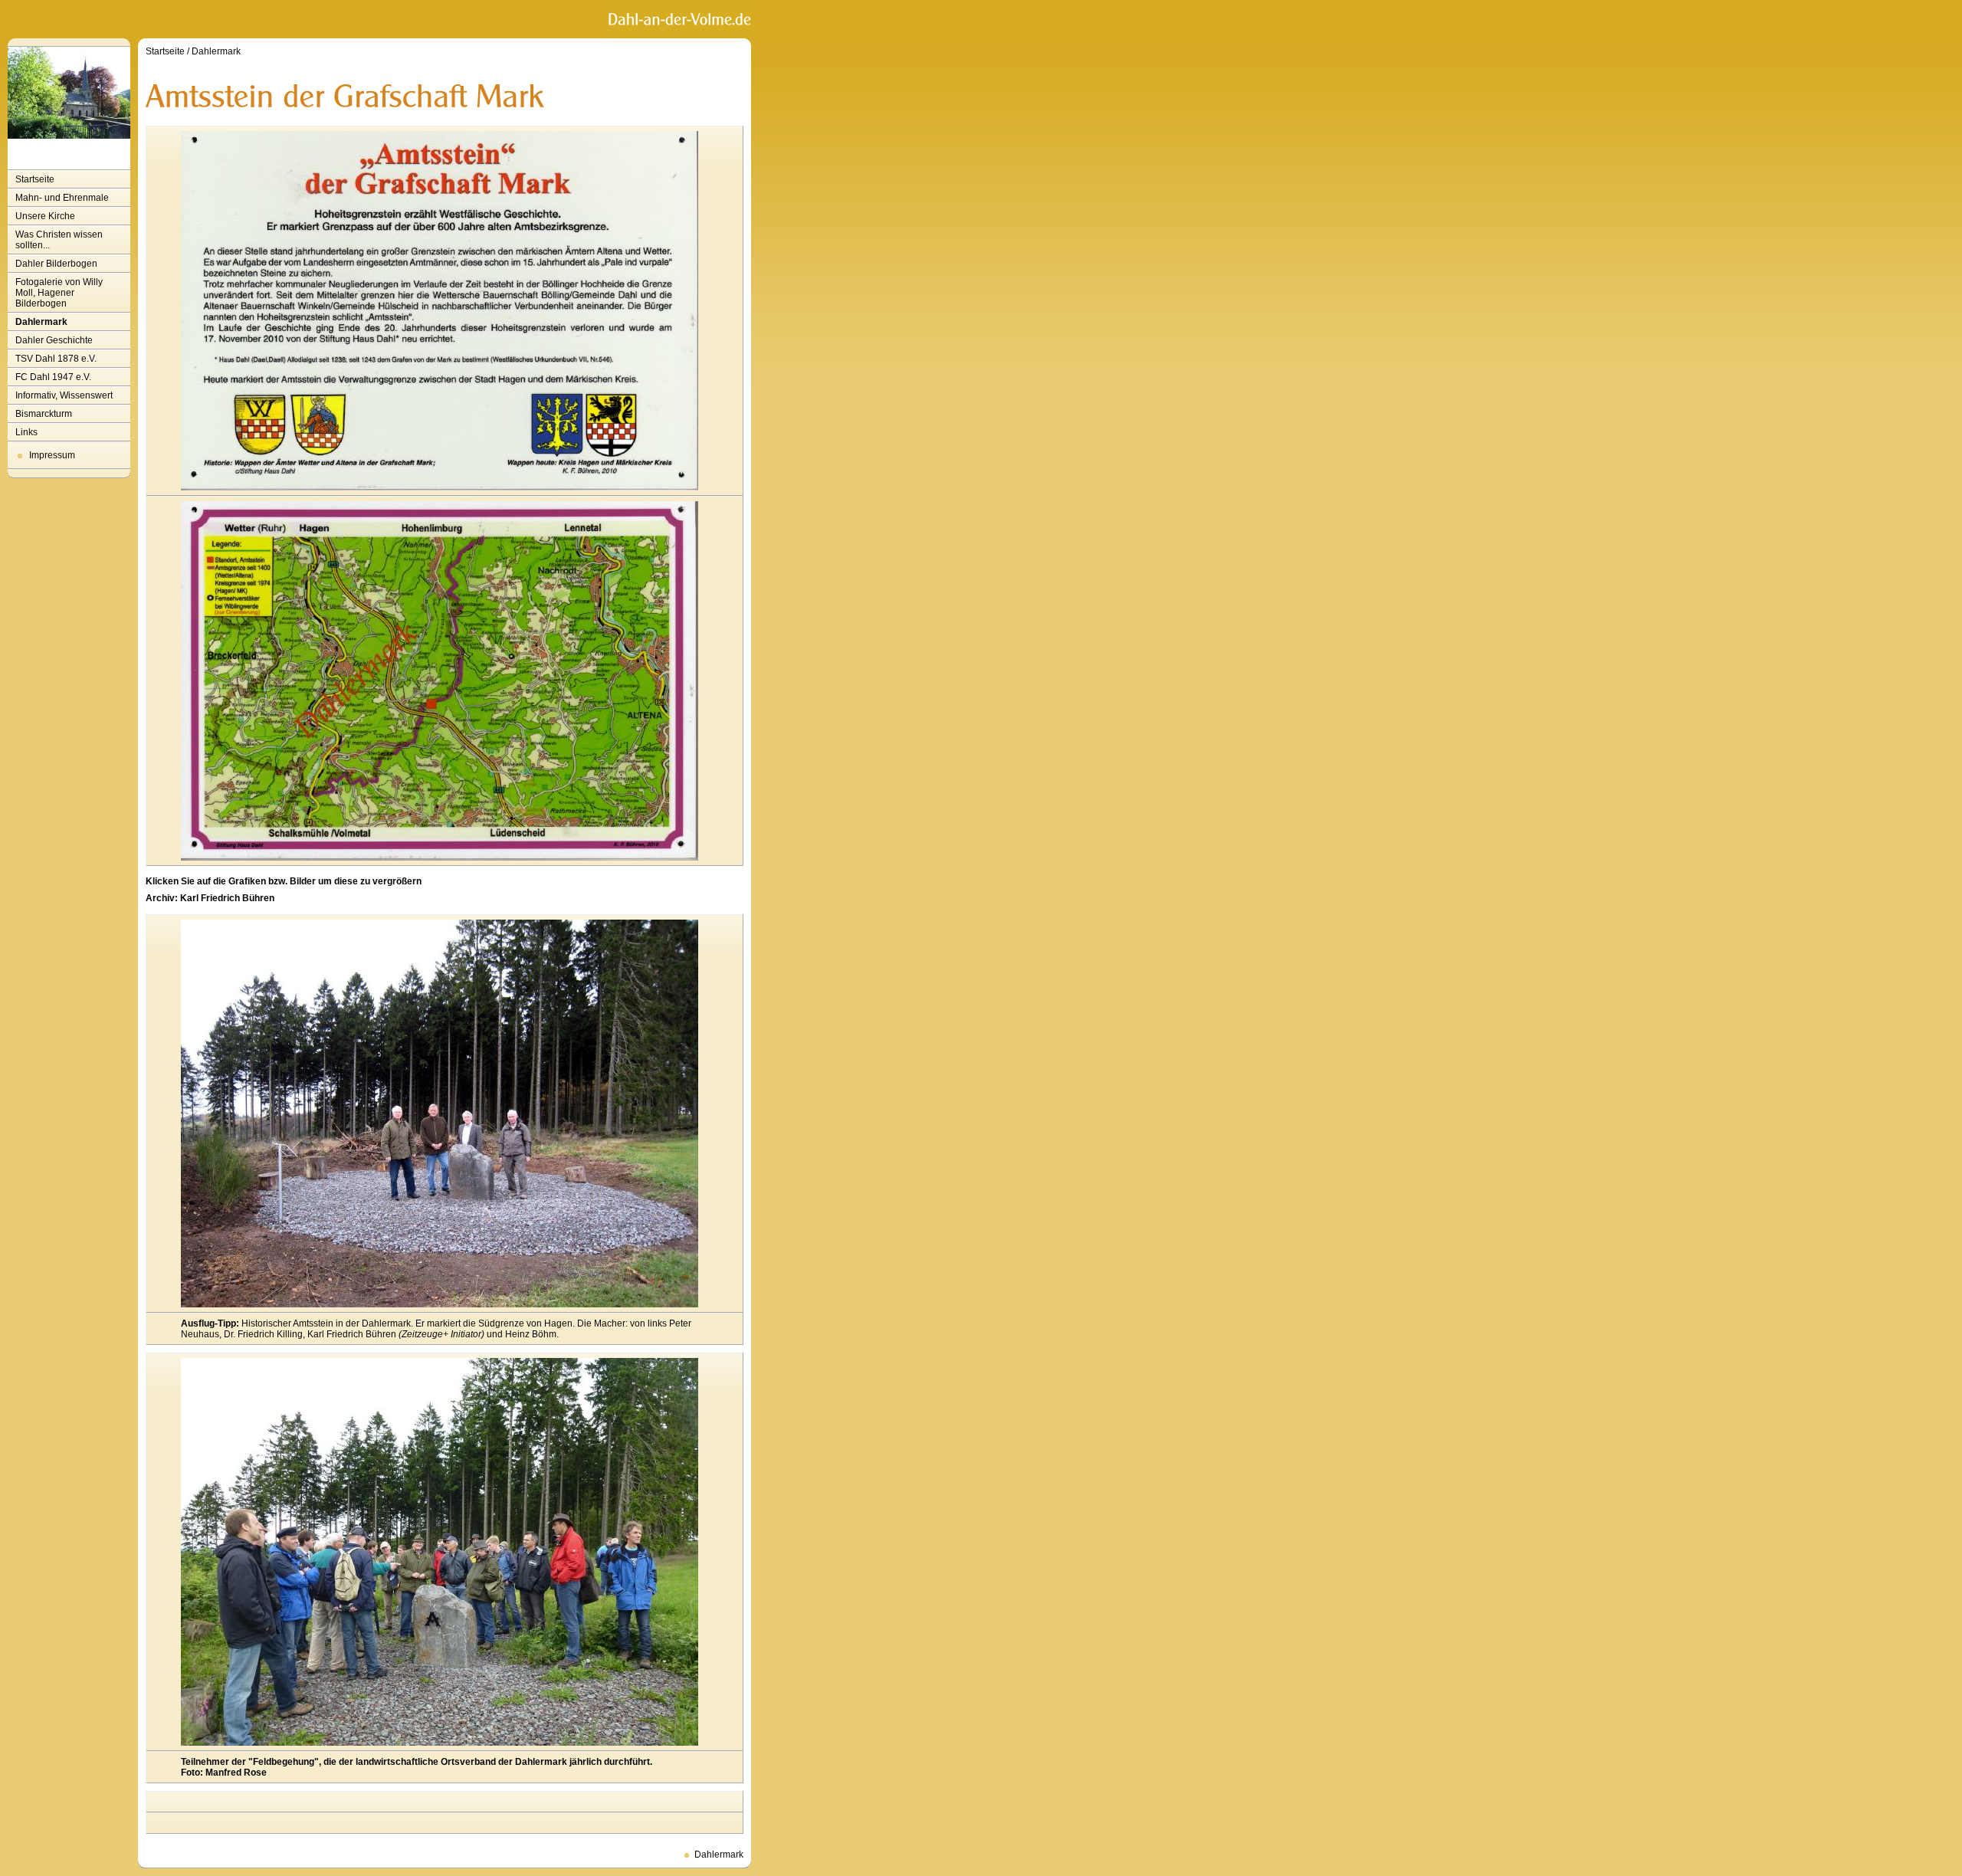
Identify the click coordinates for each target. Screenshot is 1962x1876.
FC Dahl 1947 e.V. (53, 377)
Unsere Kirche (45, 216)
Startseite (35, 179)
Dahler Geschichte (54, 340)
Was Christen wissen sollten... (59, 240)
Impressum (52, 455)
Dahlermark (41, 322)
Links (26, 432)
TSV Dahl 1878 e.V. (56, 359)
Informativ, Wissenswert (64, 395)
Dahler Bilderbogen (56, 264)
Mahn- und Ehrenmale (62, 198)
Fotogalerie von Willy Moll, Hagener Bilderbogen (59, 293)
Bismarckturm (44, 414)
